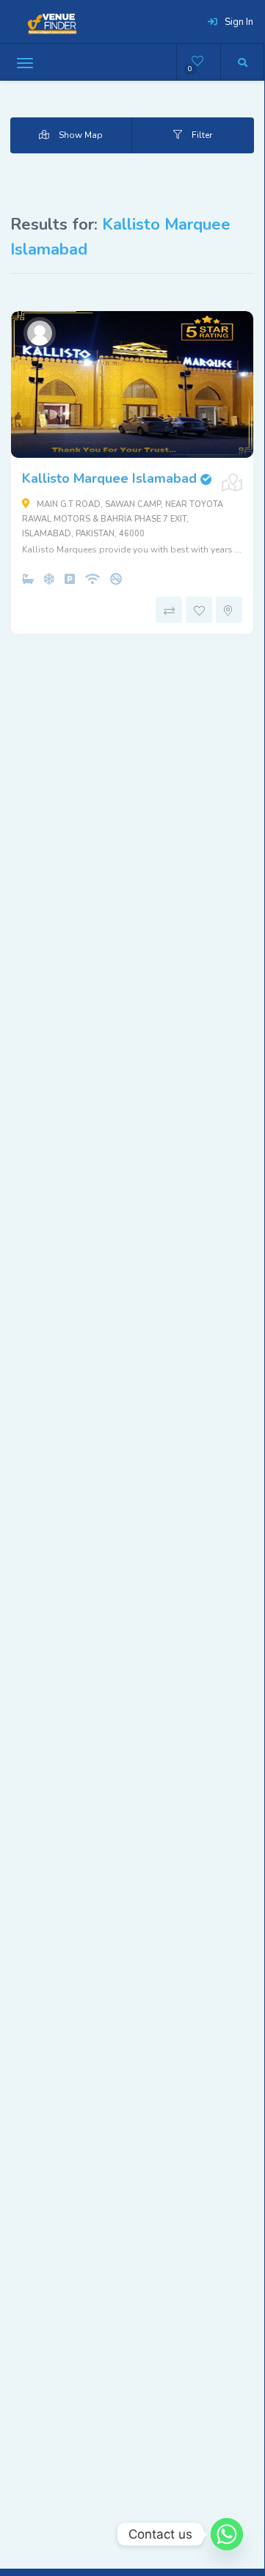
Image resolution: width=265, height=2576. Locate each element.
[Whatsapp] (227, 2534)
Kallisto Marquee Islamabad (117, 478)
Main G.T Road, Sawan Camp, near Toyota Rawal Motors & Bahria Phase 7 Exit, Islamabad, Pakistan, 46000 (123, 519)
